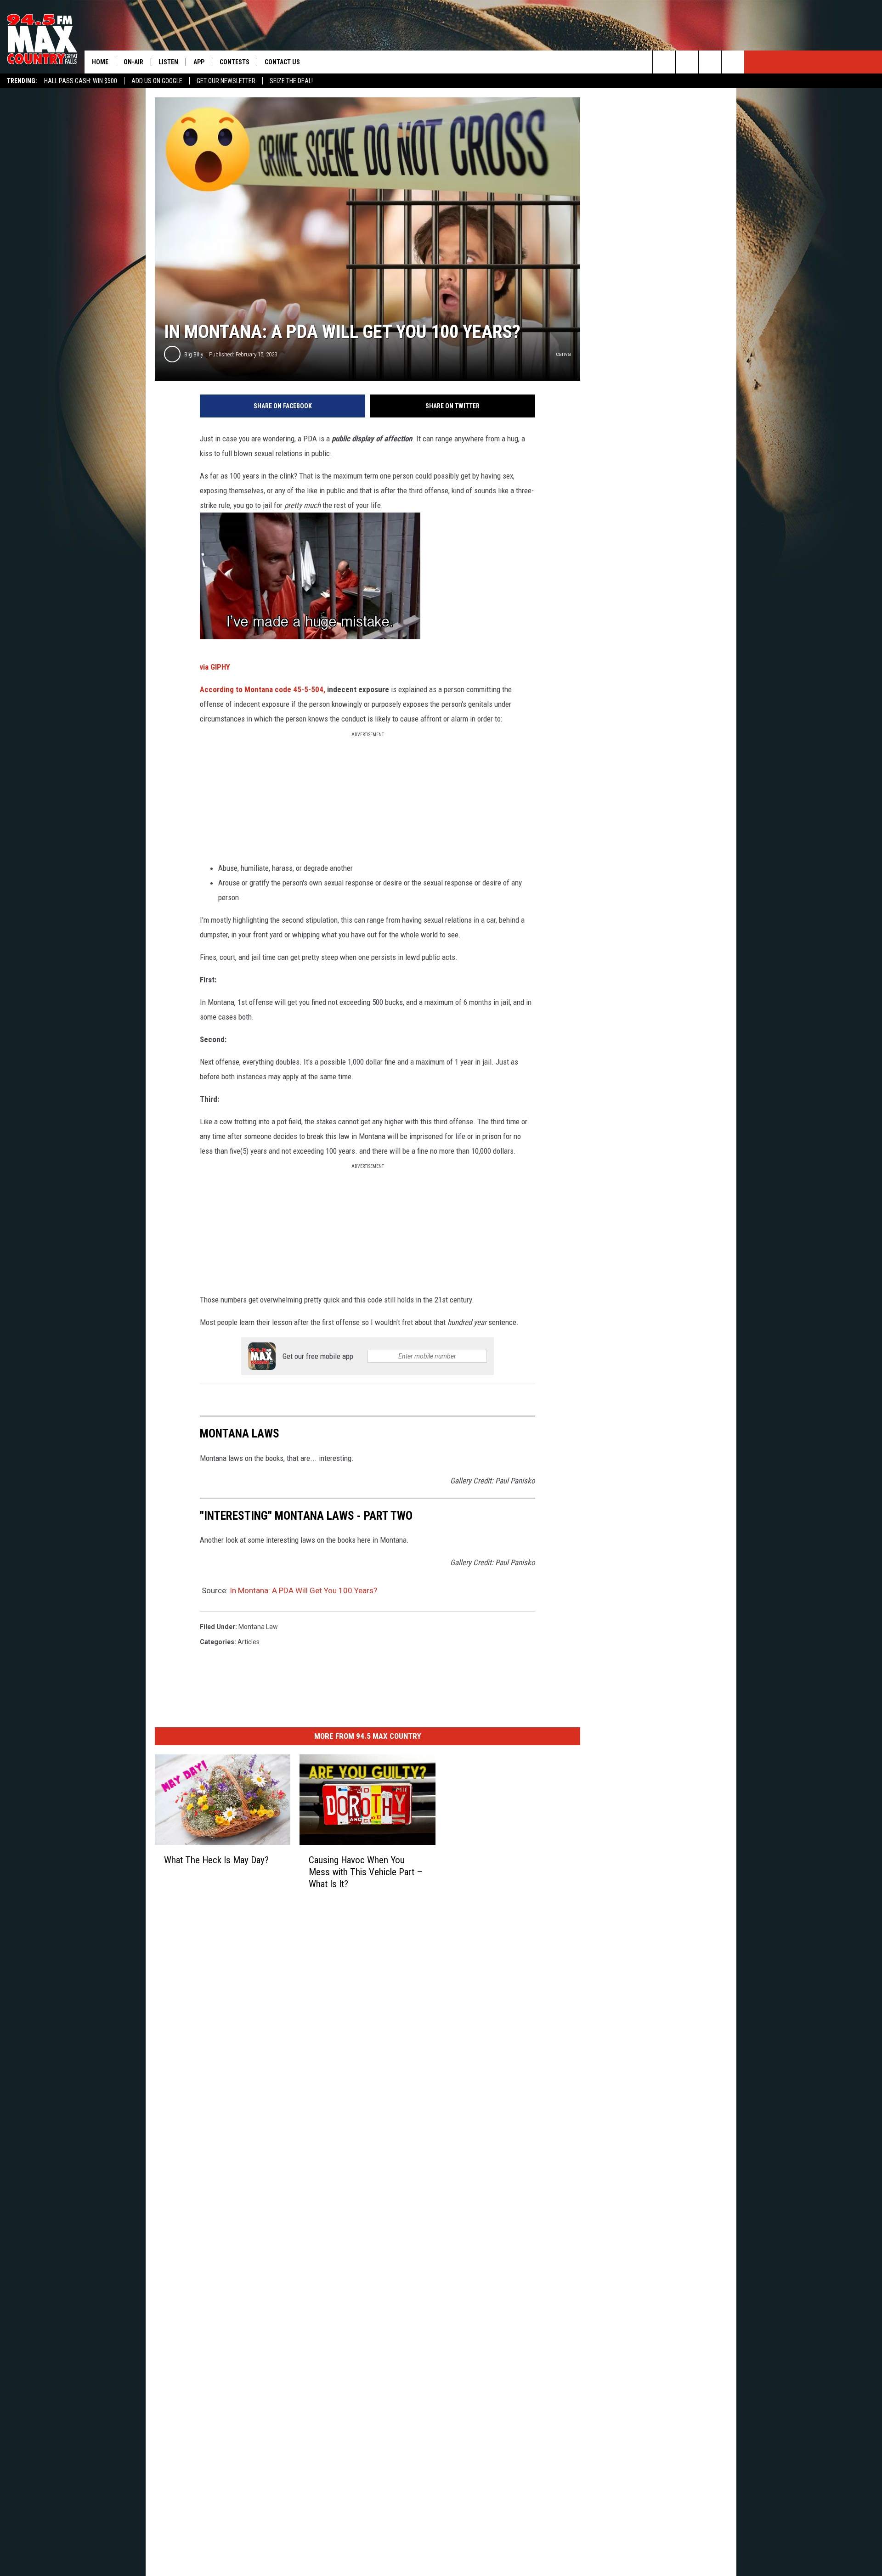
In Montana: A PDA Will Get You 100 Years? (303, 1590)
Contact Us (282, 62)
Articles (249, 1642)
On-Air (133, 62)
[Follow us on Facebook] (687, 62)
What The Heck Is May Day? (216, 1860)
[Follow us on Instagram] (733, 62)
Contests (235, 62)
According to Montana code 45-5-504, (263, 689)
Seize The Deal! (291, 81)
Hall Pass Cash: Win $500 (81, 81)
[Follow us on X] (710, 62)
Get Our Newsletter (226, 81)
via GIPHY (215, 667)
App (199, 62)
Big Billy (194, 354)
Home (100, 62)
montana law (258, 1627)
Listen (168, 62)
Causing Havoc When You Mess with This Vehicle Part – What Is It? (366, 1872)
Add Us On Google (157, 81)
